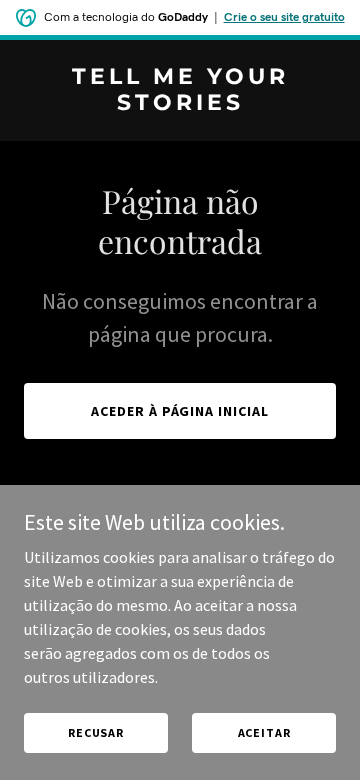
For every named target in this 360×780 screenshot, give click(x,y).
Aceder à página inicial (180, 411)
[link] (180, 104)
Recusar (96, 732)
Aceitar (264, 732)
